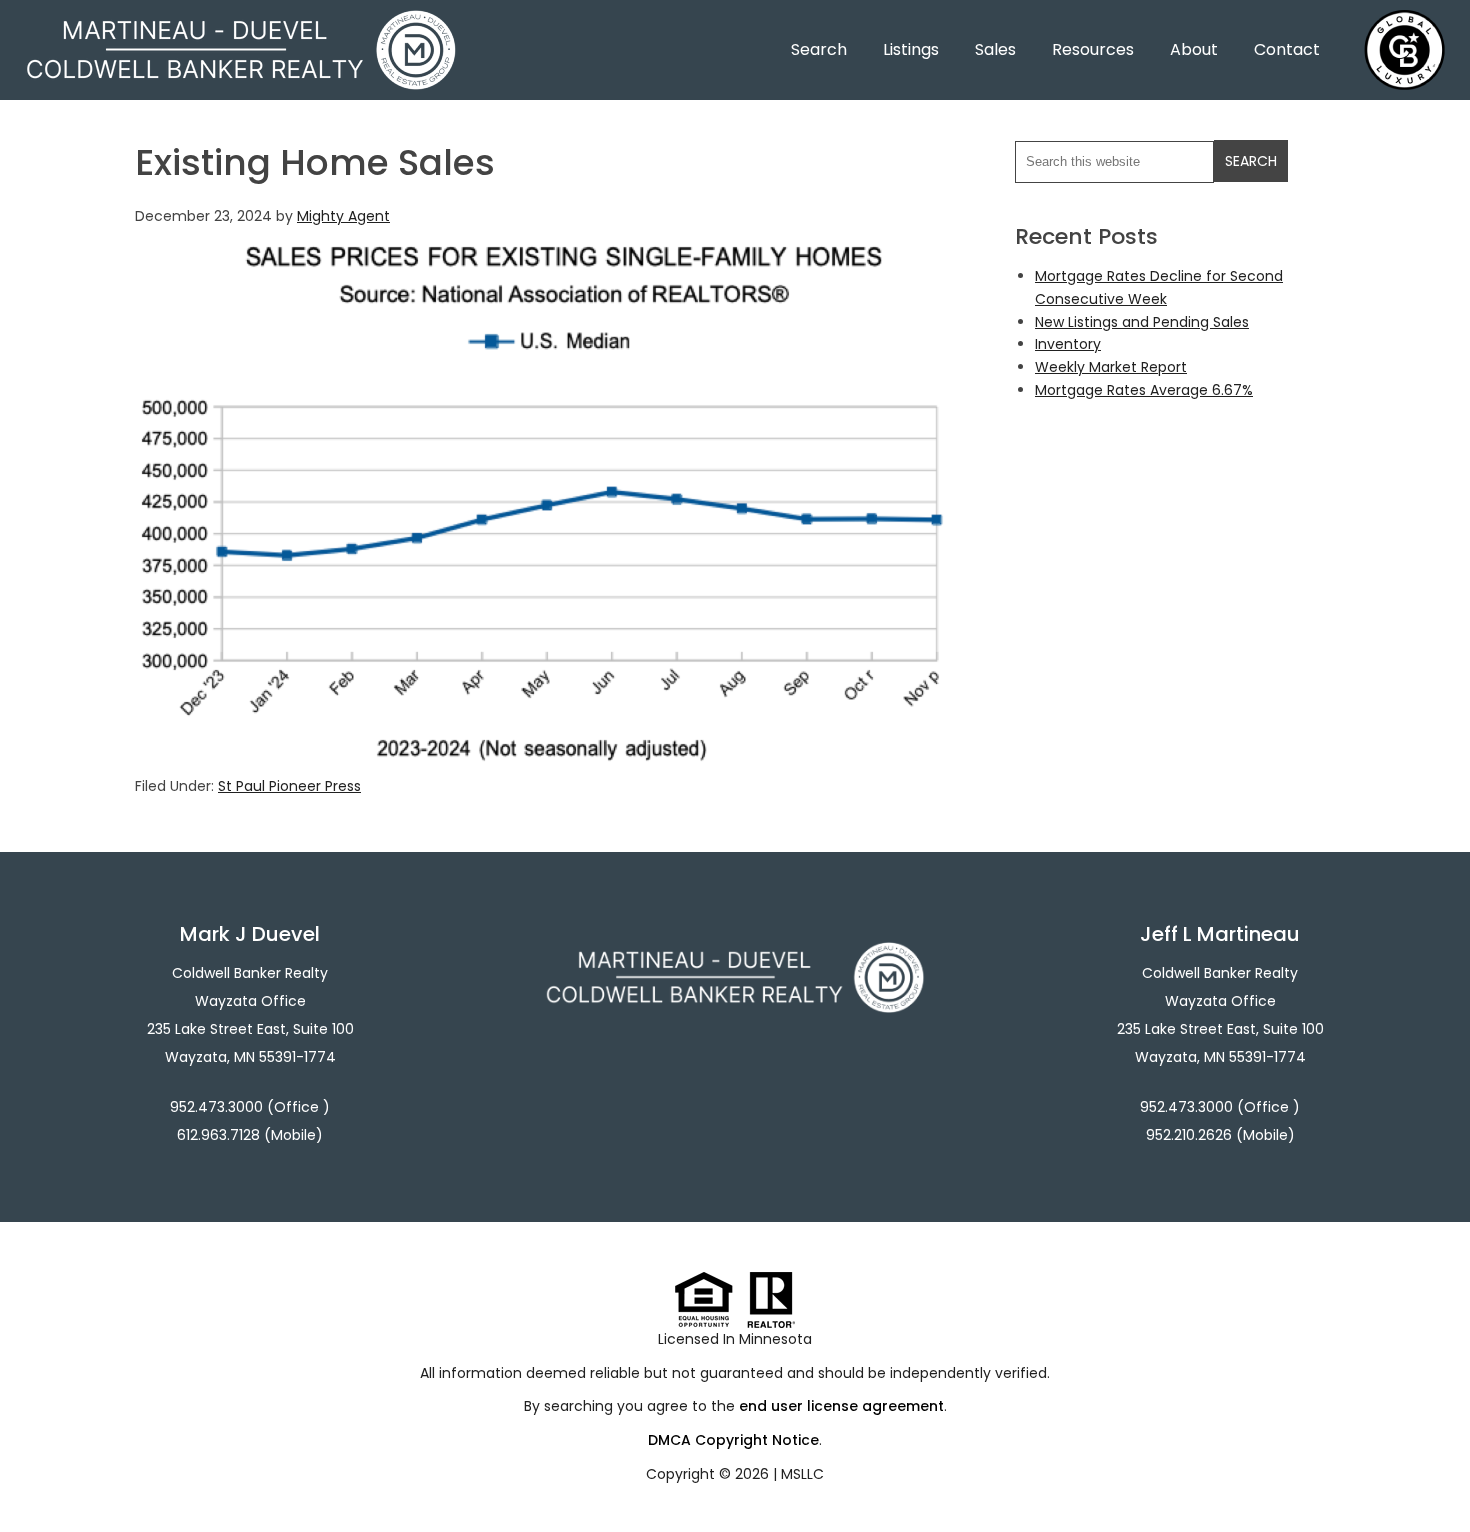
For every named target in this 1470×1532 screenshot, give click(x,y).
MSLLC (802, 1474)
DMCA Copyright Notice (733, 1440)
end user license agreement (841, 1406)
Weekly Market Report (1111, 367)
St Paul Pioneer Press (289, 786)
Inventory (1068, 344)
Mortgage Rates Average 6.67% (1144, 390)
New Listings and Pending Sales (1142, 322)
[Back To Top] (1434, 1476)
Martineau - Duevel (241, 22)
